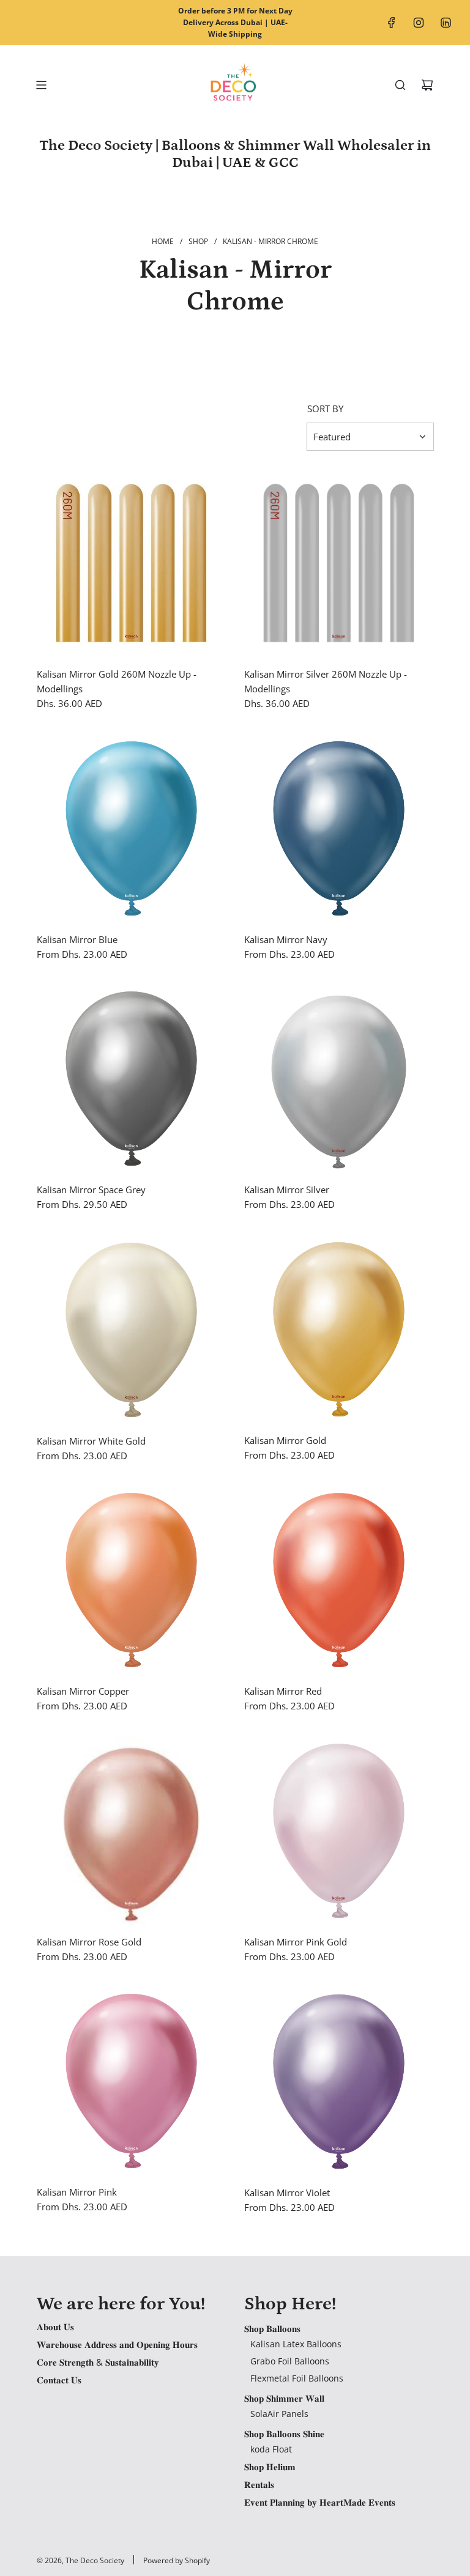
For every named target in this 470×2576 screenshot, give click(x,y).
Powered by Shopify (177, 2560)
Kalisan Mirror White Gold (91, 1441)
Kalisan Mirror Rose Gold (89, 1942)
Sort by (325, 409)
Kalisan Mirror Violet (287, 2193)
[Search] (400, 85)
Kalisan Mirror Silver (287, 1190)
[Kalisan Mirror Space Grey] (131, 1079)
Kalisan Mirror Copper (83, 1691)
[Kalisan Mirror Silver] (339, 1079)
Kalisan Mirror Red (283, 1691)
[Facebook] (392, 23)
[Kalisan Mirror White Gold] (131, 1330)
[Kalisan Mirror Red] (339, 1580)
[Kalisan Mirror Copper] (131, 1580)
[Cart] (427, 85)
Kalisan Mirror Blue (77, 939)
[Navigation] (41, 85)
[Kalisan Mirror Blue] (131, 828)
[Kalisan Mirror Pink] (131, 2081)
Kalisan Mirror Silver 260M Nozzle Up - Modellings (326, 681)
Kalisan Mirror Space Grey (91, 1190)
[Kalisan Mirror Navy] (339, 828)
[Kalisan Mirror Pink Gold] (339, 1831)
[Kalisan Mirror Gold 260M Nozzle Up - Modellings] (131, 563)
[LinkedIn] (446, 23)
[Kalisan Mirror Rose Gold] (131, 1831)
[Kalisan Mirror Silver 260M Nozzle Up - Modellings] (339, 563)
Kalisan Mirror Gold (285, 1440)
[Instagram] (419, 23)
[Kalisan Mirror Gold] (339, 1329)
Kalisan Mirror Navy (286, 939)
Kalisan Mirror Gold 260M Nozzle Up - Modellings (117, 681)
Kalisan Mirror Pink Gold (296, 1942)
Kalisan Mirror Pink (77, 2192)
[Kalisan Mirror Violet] (339, 2081)
